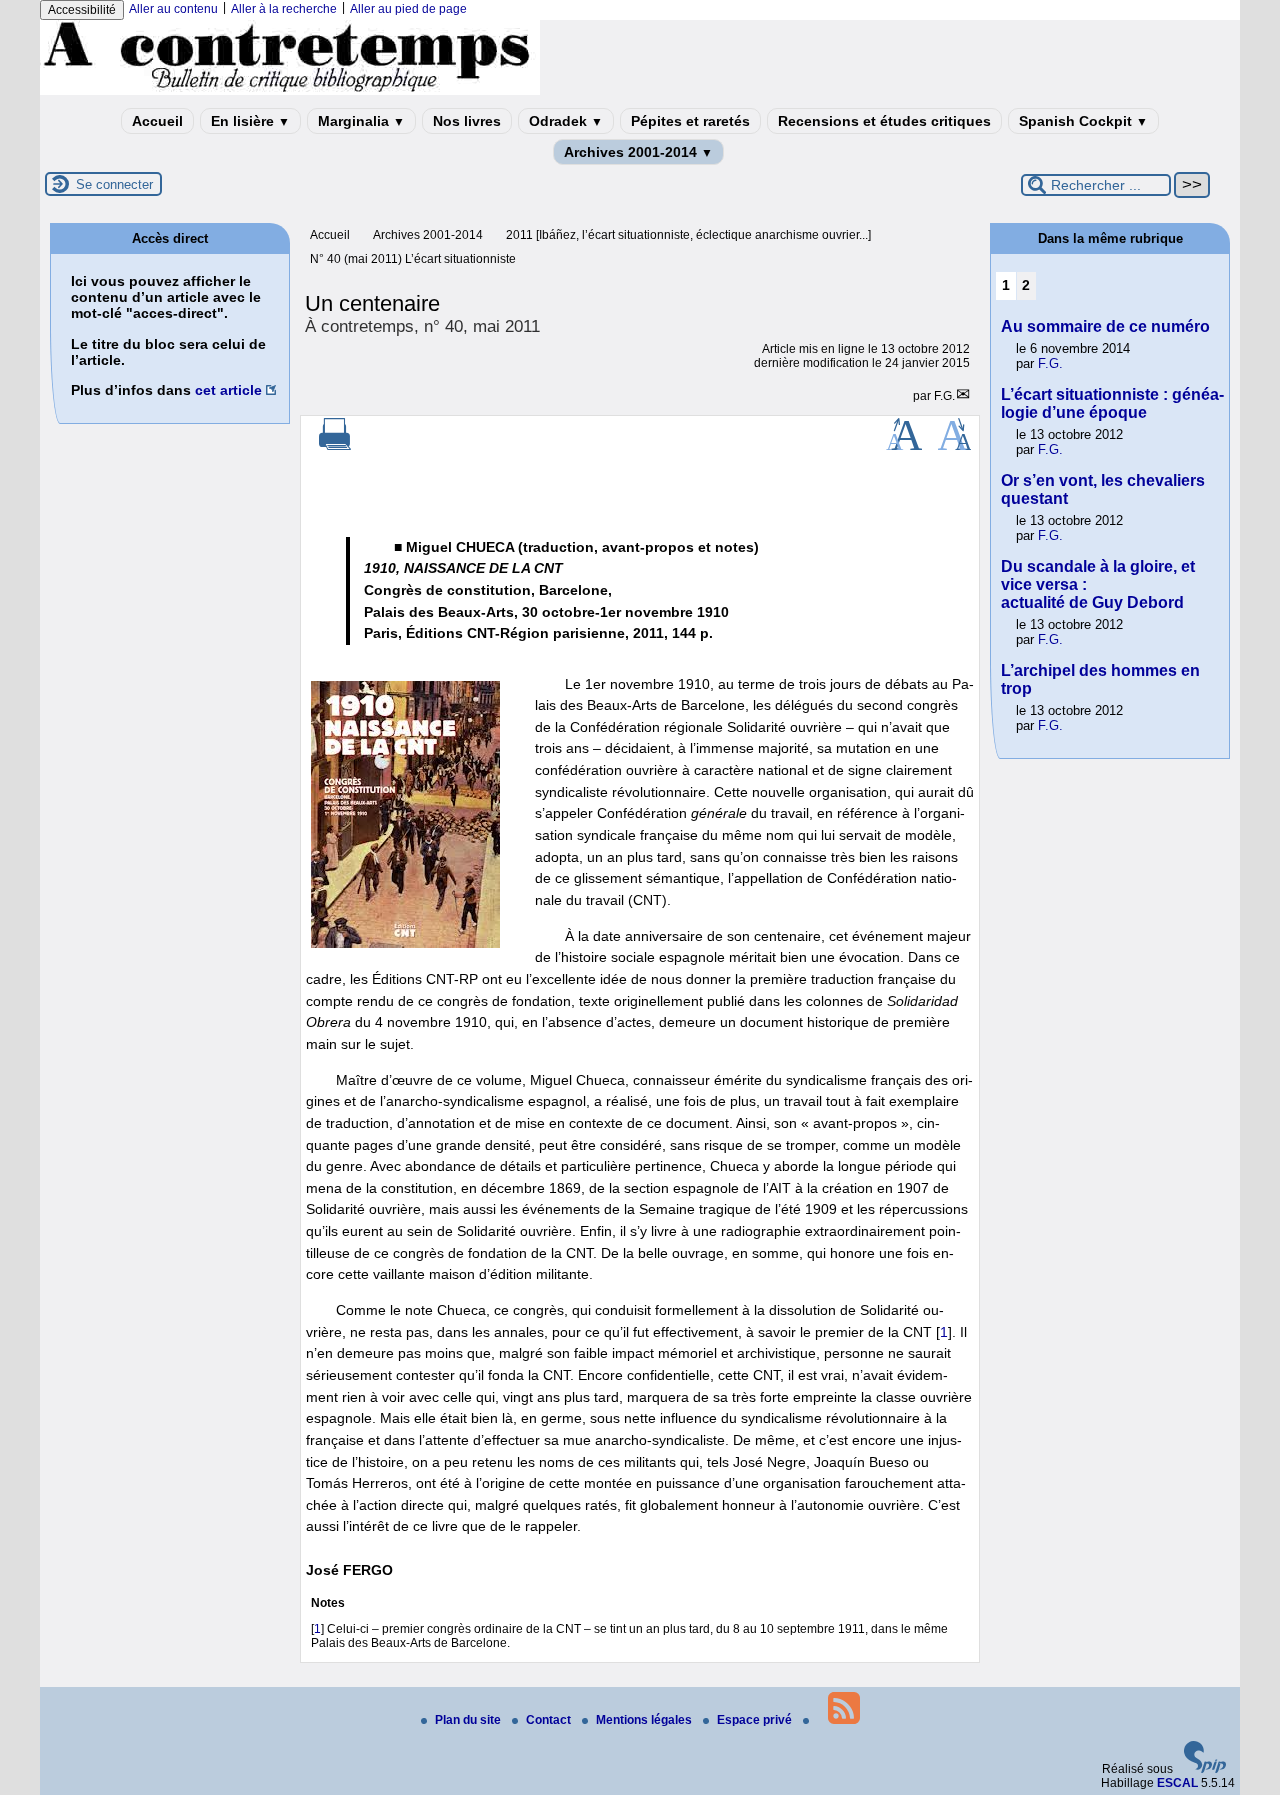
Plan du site (469, 1720)
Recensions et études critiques (884, 121)
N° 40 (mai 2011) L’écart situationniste (413, 259)
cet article (228, 390)
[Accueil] (290, 91)
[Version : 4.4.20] (1205, 1769)
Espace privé (756, 1720)
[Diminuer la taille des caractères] (954, 446)
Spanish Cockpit (1083, 121)
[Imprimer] (335, 446)
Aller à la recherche (284, 9)
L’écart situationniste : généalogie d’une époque (1112, 403)
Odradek (566, 121)
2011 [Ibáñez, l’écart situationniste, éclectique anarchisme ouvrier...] (688, 235)
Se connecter (114, 184)
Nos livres (467, 121)
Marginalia (361, 121)
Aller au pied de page (408, 9)
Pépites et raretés (690, 121)
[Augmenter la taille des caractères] (904, 446)
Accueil (157, 121)
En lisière (250, 121)
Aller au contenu (173, 9)
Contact (550, 1720)
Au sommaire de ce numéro (1105, 326)
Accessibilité (82, 10)
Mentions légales (645, 1720)
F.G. (944, 396)
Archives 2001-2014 (638, 152)
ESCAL (1177, 1783)
